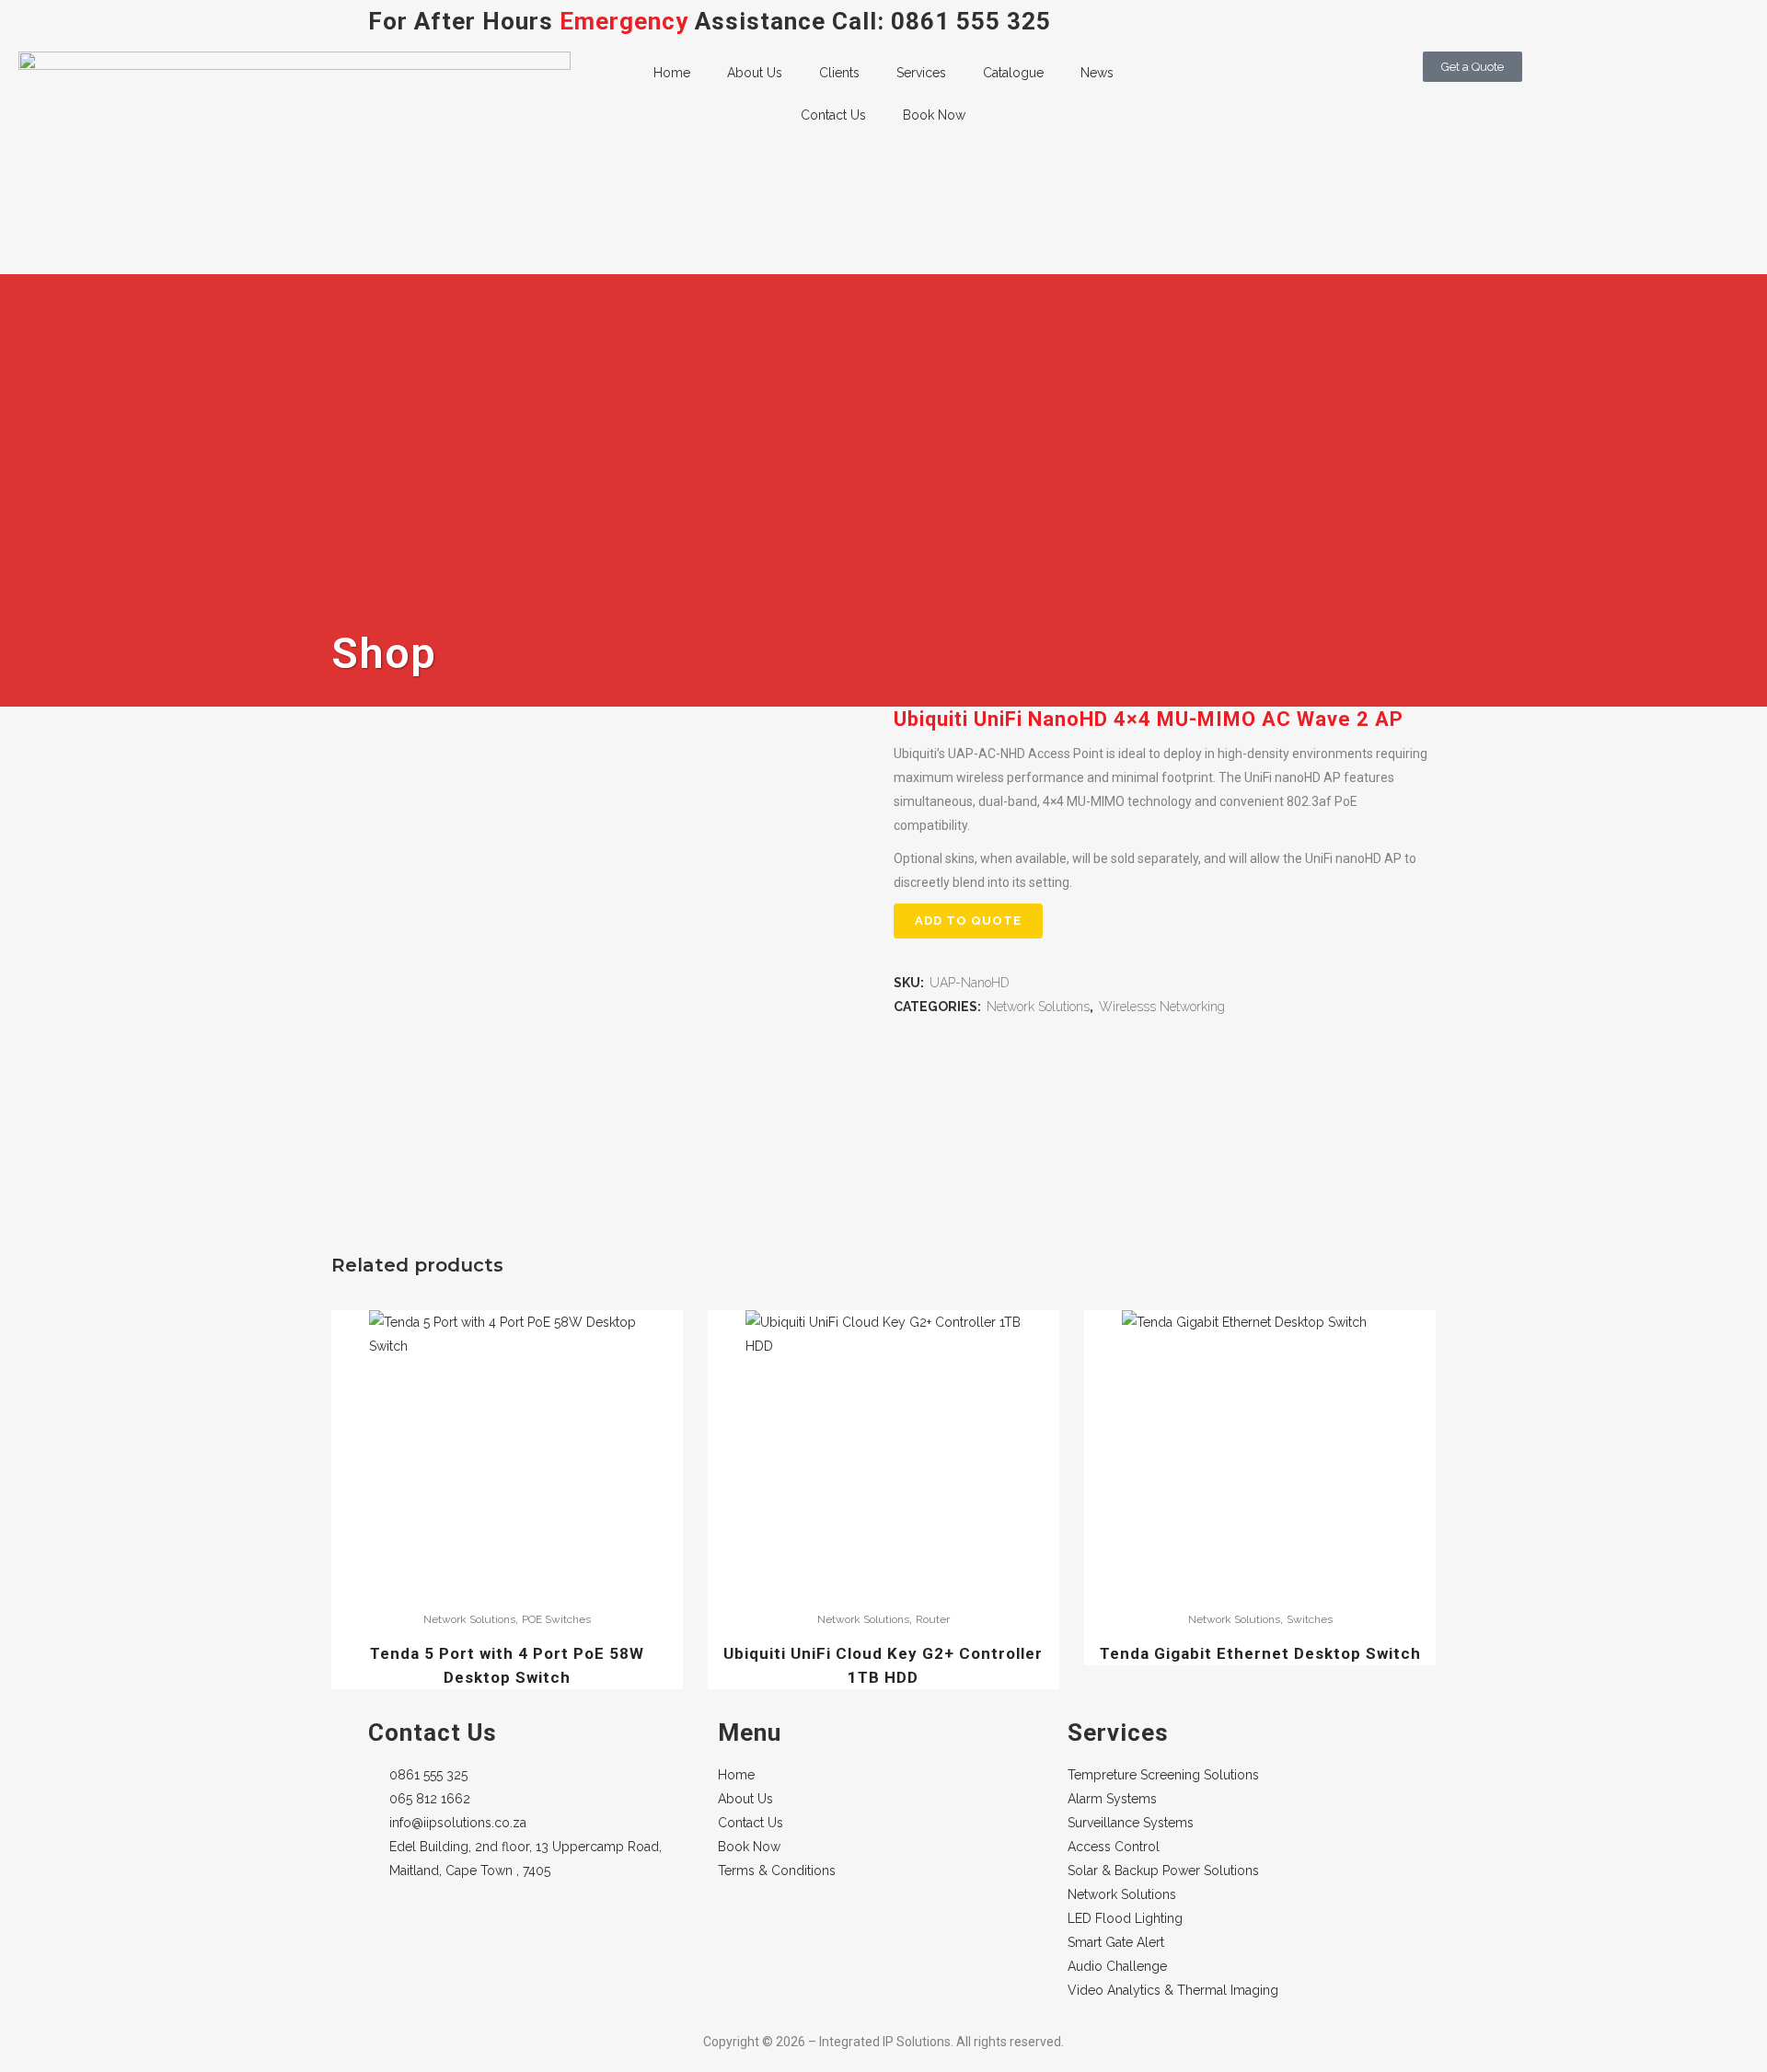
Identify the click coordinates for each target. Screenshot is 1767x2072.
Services (921, 73)
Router (933, 1619)
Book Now (934, 115)
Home (672, 73)
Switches (1310, 1619)
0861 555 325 (971, 21)
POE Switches (556, 1619)
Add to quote (968, 921)
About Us (755, 73)
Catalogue (1013, 73)
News (1097, 73)
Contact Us (833, 115)
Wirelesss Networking (1162, 1007)
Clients (839, 73)
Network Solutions (1038, 1007)
